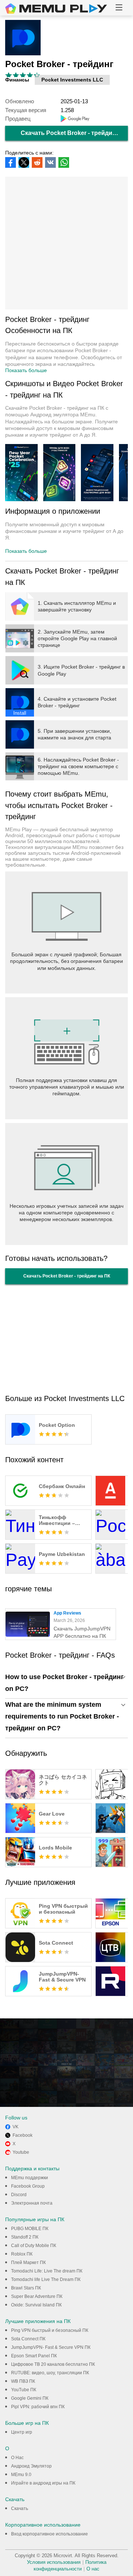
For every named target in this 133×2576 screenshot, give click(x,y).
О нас (93, 2569)
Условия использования (54, 2562)
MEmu (56, 8)
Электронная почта (32, 2203)
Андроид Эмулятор (31, 2466)
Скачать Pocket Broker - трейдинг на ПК (74, 133)
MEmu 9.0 (21, 2475)
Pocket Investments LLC (72, 80)
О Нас (17, 2458)
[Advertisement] (66, 243)
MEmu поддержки (30, 2178)
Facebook (23, 2135)
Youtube (21, 2152)
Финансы (17, 80)
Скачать (20, 2509)
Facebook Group (28, 2186)
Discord (19, 2195)
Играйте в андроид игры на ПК (43, 2483)
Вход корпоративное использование (50, 2534)
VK (16, 2127)
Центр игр (22, 2432)
